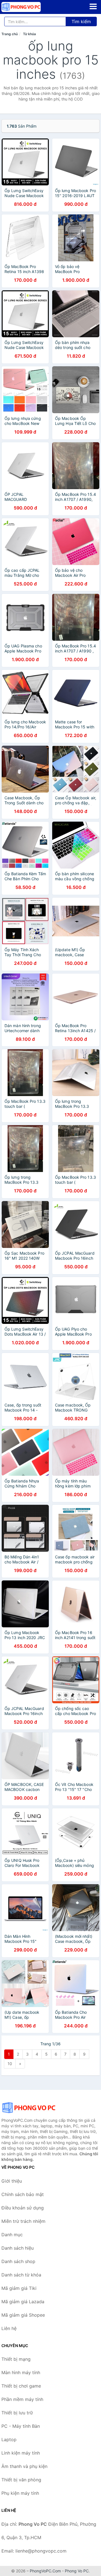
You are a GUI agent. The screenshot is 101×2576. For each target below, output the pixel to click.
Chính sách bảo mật (23, 2194)
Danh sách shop (18, 2261)
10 (10, 2064)
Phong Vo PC (77, 2571)
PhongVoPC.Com (45, 2571)
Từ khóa (29, 34)
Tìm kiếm (81, 21)
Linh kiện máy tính (21, 2453)
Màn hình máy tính (21, 2372)
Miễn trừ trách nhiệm (23, 2221)
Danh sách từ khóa (21, 2275)
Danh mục (12, 2235)
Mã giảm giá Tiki (19, 2288)
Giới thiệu (12, 2181)
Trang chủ (10, 34)
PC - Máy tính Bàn (21, 2426)
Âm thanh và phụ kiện (24, 2466)
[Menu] (93, 6)
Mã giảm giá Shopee (23, 2315)
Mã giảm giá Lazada (23, 2302)
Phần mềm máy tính (22, 2399)
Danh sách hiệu (18, 2248)
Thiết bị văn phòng (21, 2480)
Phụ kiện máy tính (20, 2493)
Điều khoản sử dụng (23, 2208)
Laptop (9, 2439)
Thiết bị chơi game (21, 2386)
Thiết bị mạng (16, 2359)
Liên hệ (9, 2328)
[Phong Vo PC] (29, 2108)
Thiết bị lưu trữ (17, 2413)
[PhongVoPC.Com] (29, 7)
